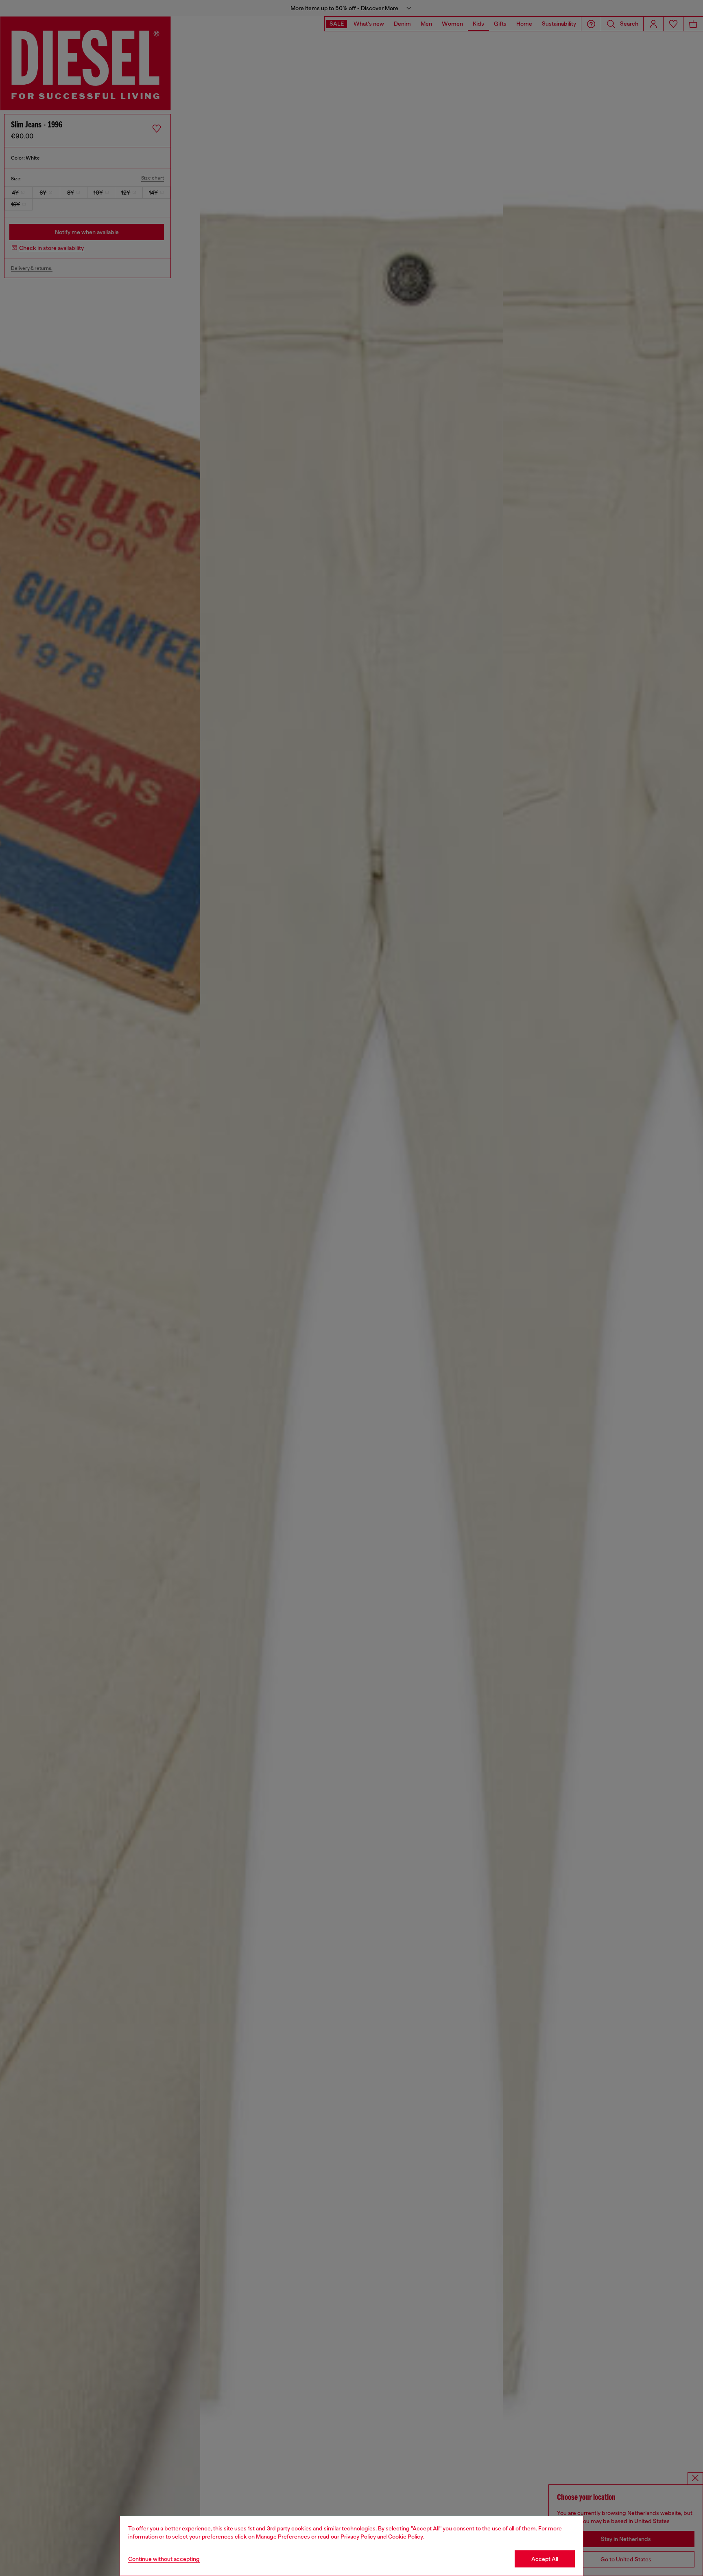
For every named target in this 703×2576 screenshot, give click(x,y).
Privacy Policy (358, 2537)
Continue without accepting (164, 2559)
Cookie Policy (406, 2537)
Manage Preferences (283, 2537)
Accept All (545, 2559)
